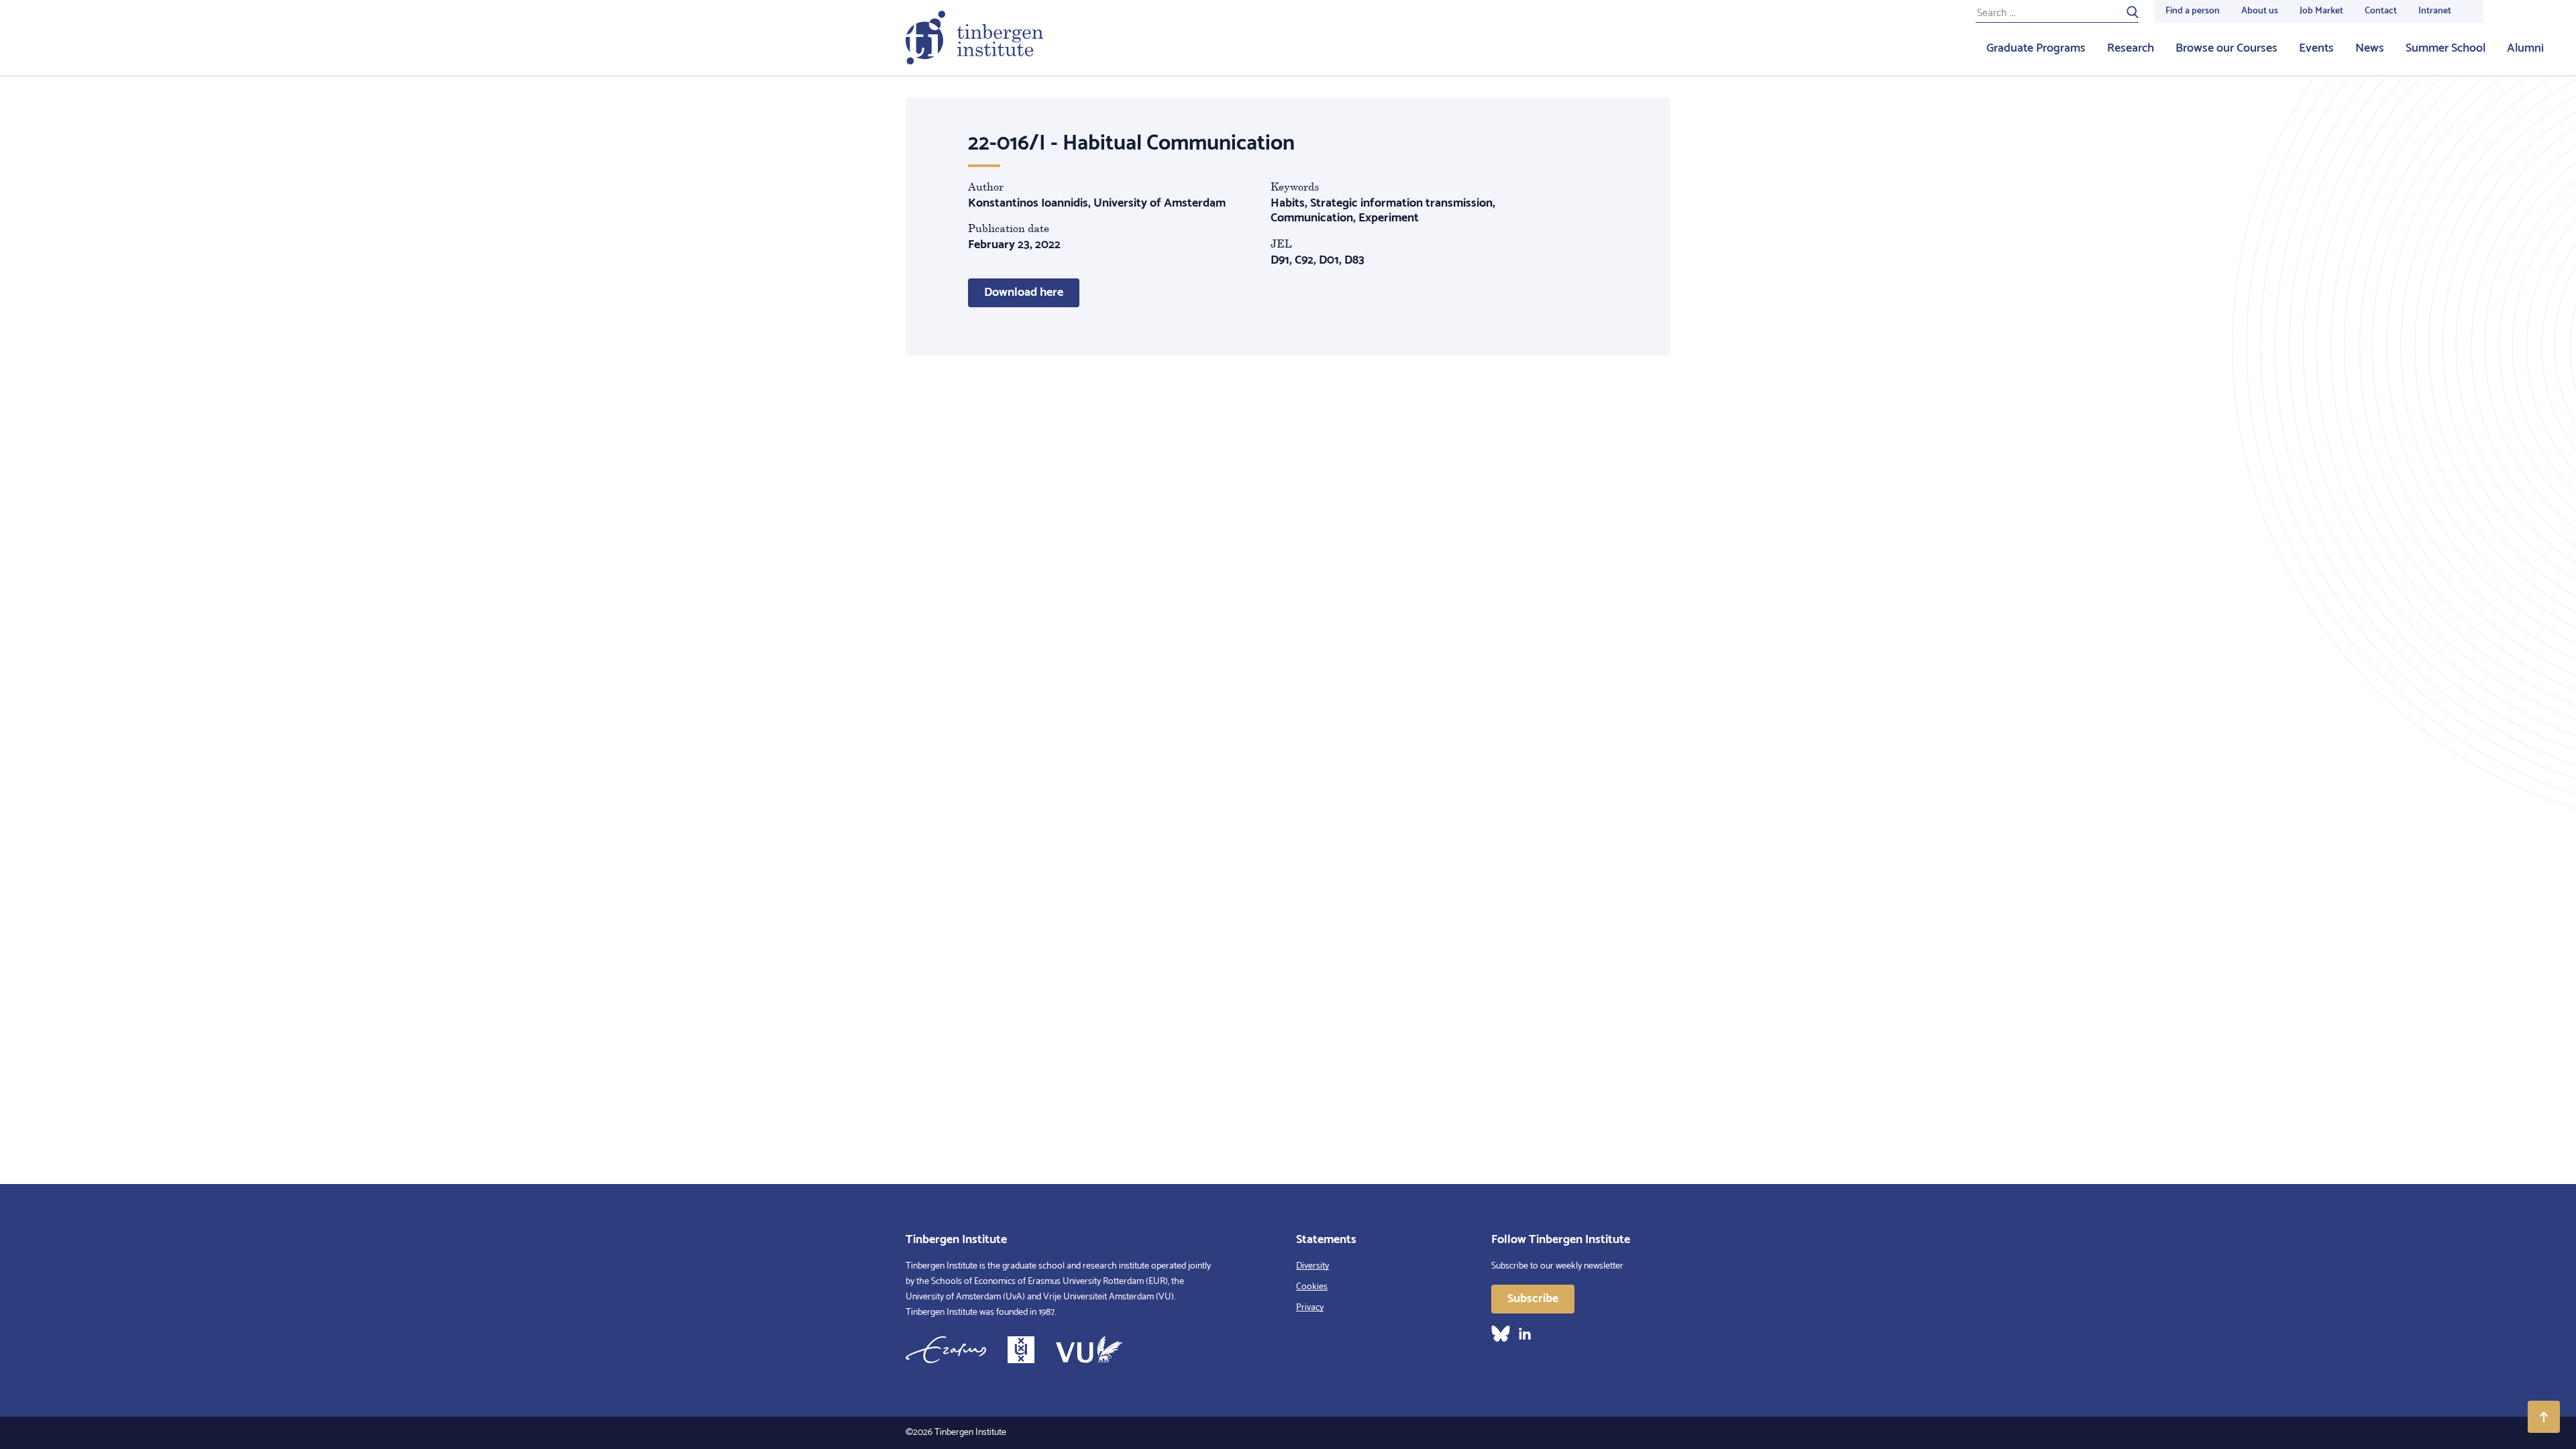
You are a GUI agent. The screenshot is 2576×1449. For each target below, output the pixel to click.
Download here (1024, 292)
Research (2131, 48)
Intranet (2435, 11)
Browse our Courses (2226, 48)
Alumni (2525, 48)
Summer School (2446, 48)
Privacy (1310, 1308)
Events (2316, 48)
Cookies (1312, 1287)
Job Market (2321, 11)
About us (2260, 11)
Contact (2381, 11)
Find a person (2193, 11)
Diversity (1312, 1266)
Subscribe (1533, 1299)
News (2370, 48)
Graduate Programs (2036, 48)
